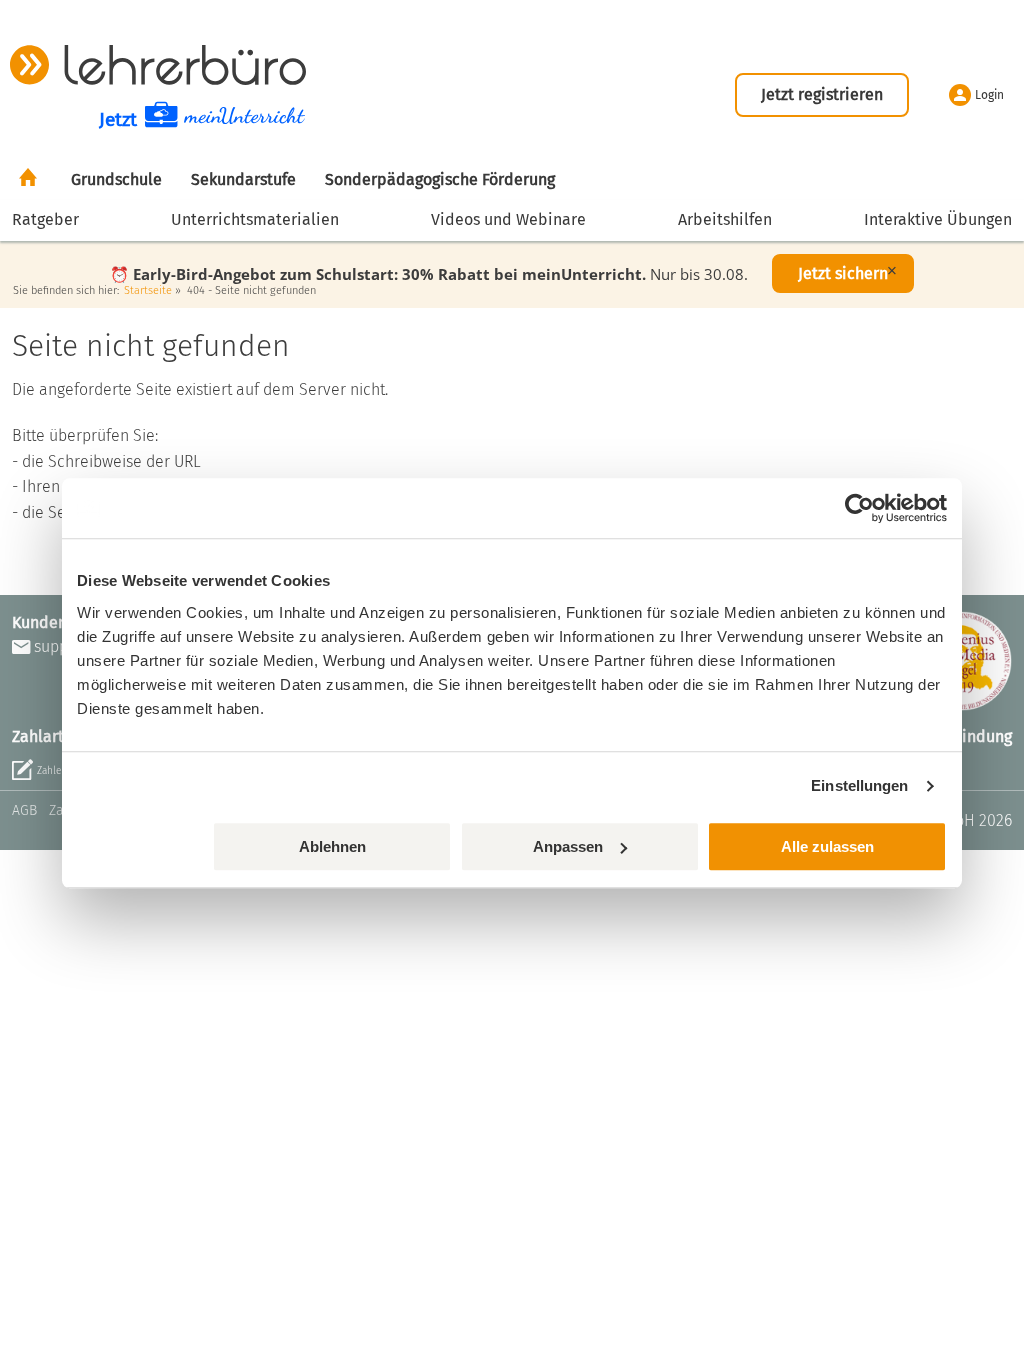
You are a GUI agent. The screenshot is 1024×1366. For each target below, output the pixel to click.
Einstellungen (859, 785)
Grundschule (116, 179)
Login (989, 95)
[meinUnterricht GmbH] (158, 64)
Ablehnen (332, 846)
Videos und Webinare (508, 219)
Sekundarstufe (243, 179)
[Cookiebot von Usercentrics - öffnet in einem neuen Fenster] (859, 508)
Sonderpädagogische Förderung (440, 179)
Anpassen (568, 846)
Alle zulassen (827, 846)
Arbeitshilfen (725, 219)
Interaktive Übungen (938, 219)
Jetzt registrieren (822, 94)
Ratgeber (45, 219)
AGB (24, 810)
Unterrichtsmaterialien (255, 219)
